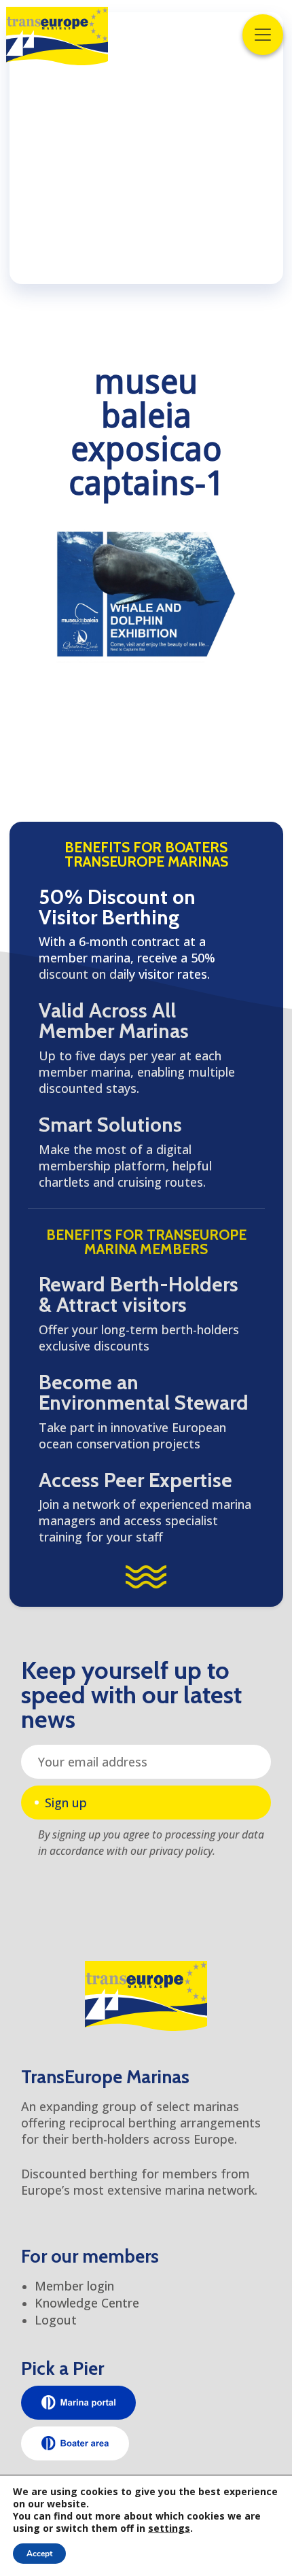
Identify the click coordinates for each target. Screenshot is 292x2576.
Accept (39, 2554)
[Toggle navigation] (263, 35)
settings (169, 2528)
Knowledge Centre (87, 2303)
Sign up (66, 1803)
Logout (56, 2320)
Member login (74, 2286)
